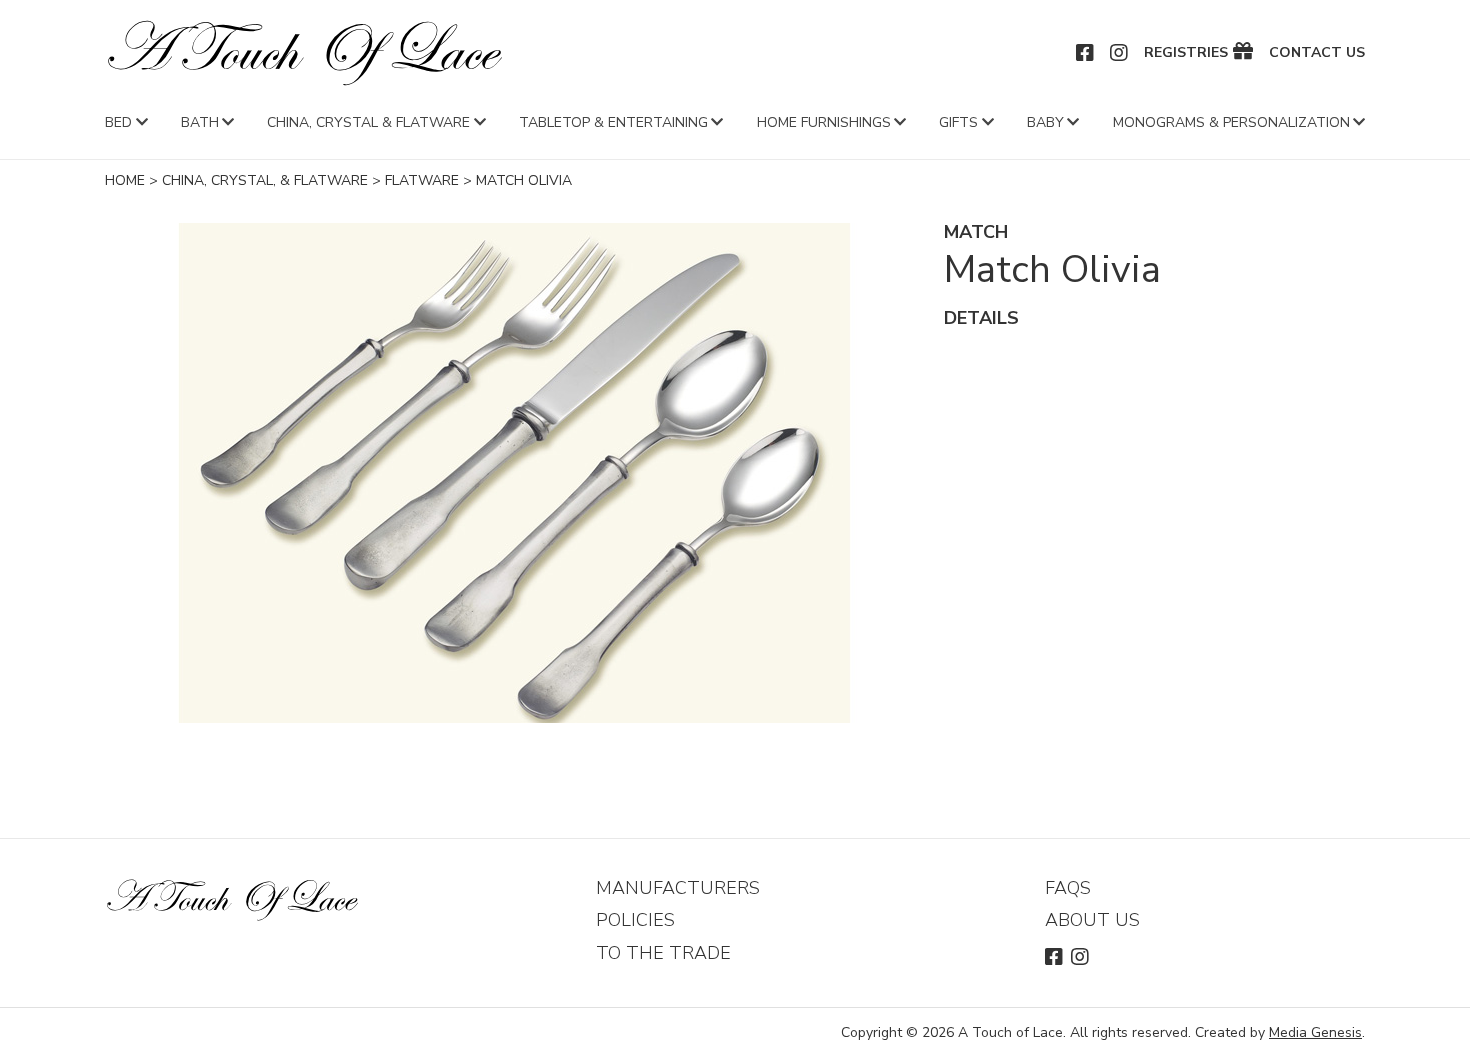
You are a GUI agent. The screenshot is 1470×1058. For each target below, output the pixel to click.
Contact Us (1317, 53)
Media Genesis (1315, 1032)
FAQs (1068, 888)
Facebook (1086, 53)
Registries (1186, 53)
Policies (635, 920)
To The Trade (663, 953)
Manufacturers (678, 888)
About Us (1092, 920)
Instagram (1120, 53)
